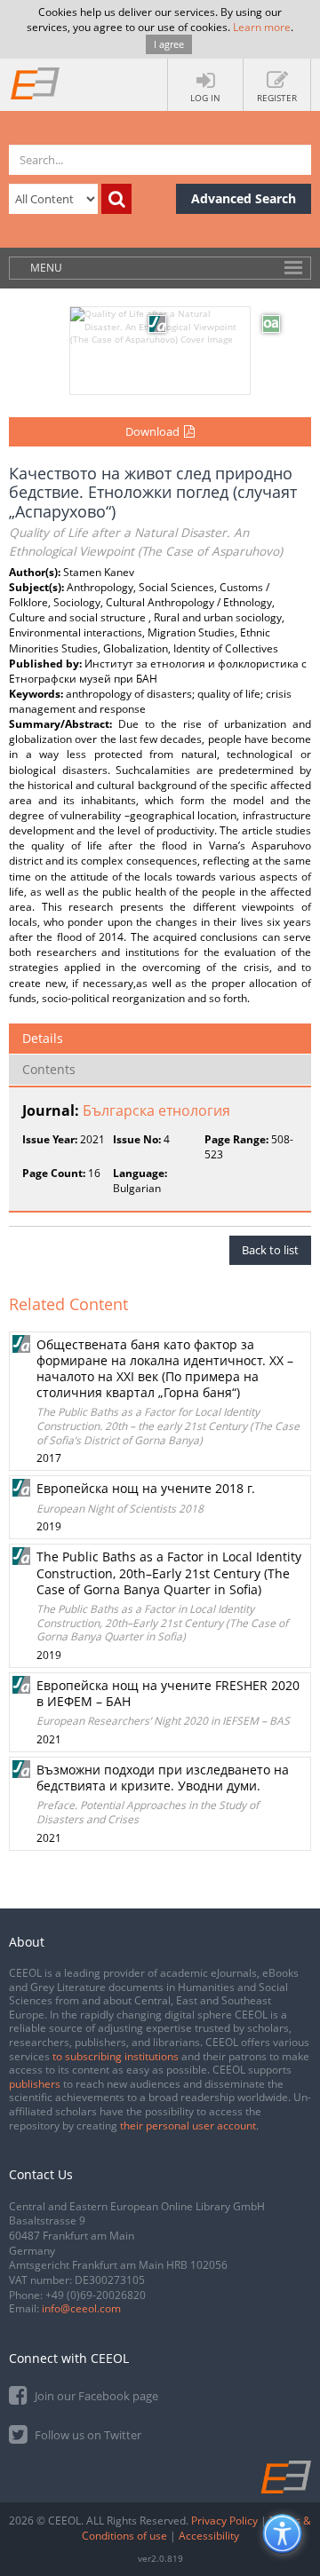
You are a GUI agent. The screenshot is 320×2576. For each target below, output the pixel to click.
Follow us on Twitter (87, 2435)
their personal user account (188, 2126)
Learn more (262, 27)
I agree (169, 44)
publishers (35, 2084)
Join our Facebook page (95, 2396)
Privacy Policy (224, 2521)
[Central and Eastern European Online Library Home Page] (36, 83)
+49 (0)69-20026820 (96, 2295)
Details (43, 1038)
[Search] (116, 199)
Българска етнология (156, 1110)
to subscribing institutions (116, 2056)
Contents (49, 1069)
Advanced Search (244, 198)
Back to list (270, 1250)
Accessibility (209, 2536)
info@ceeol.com (81, 2308)
